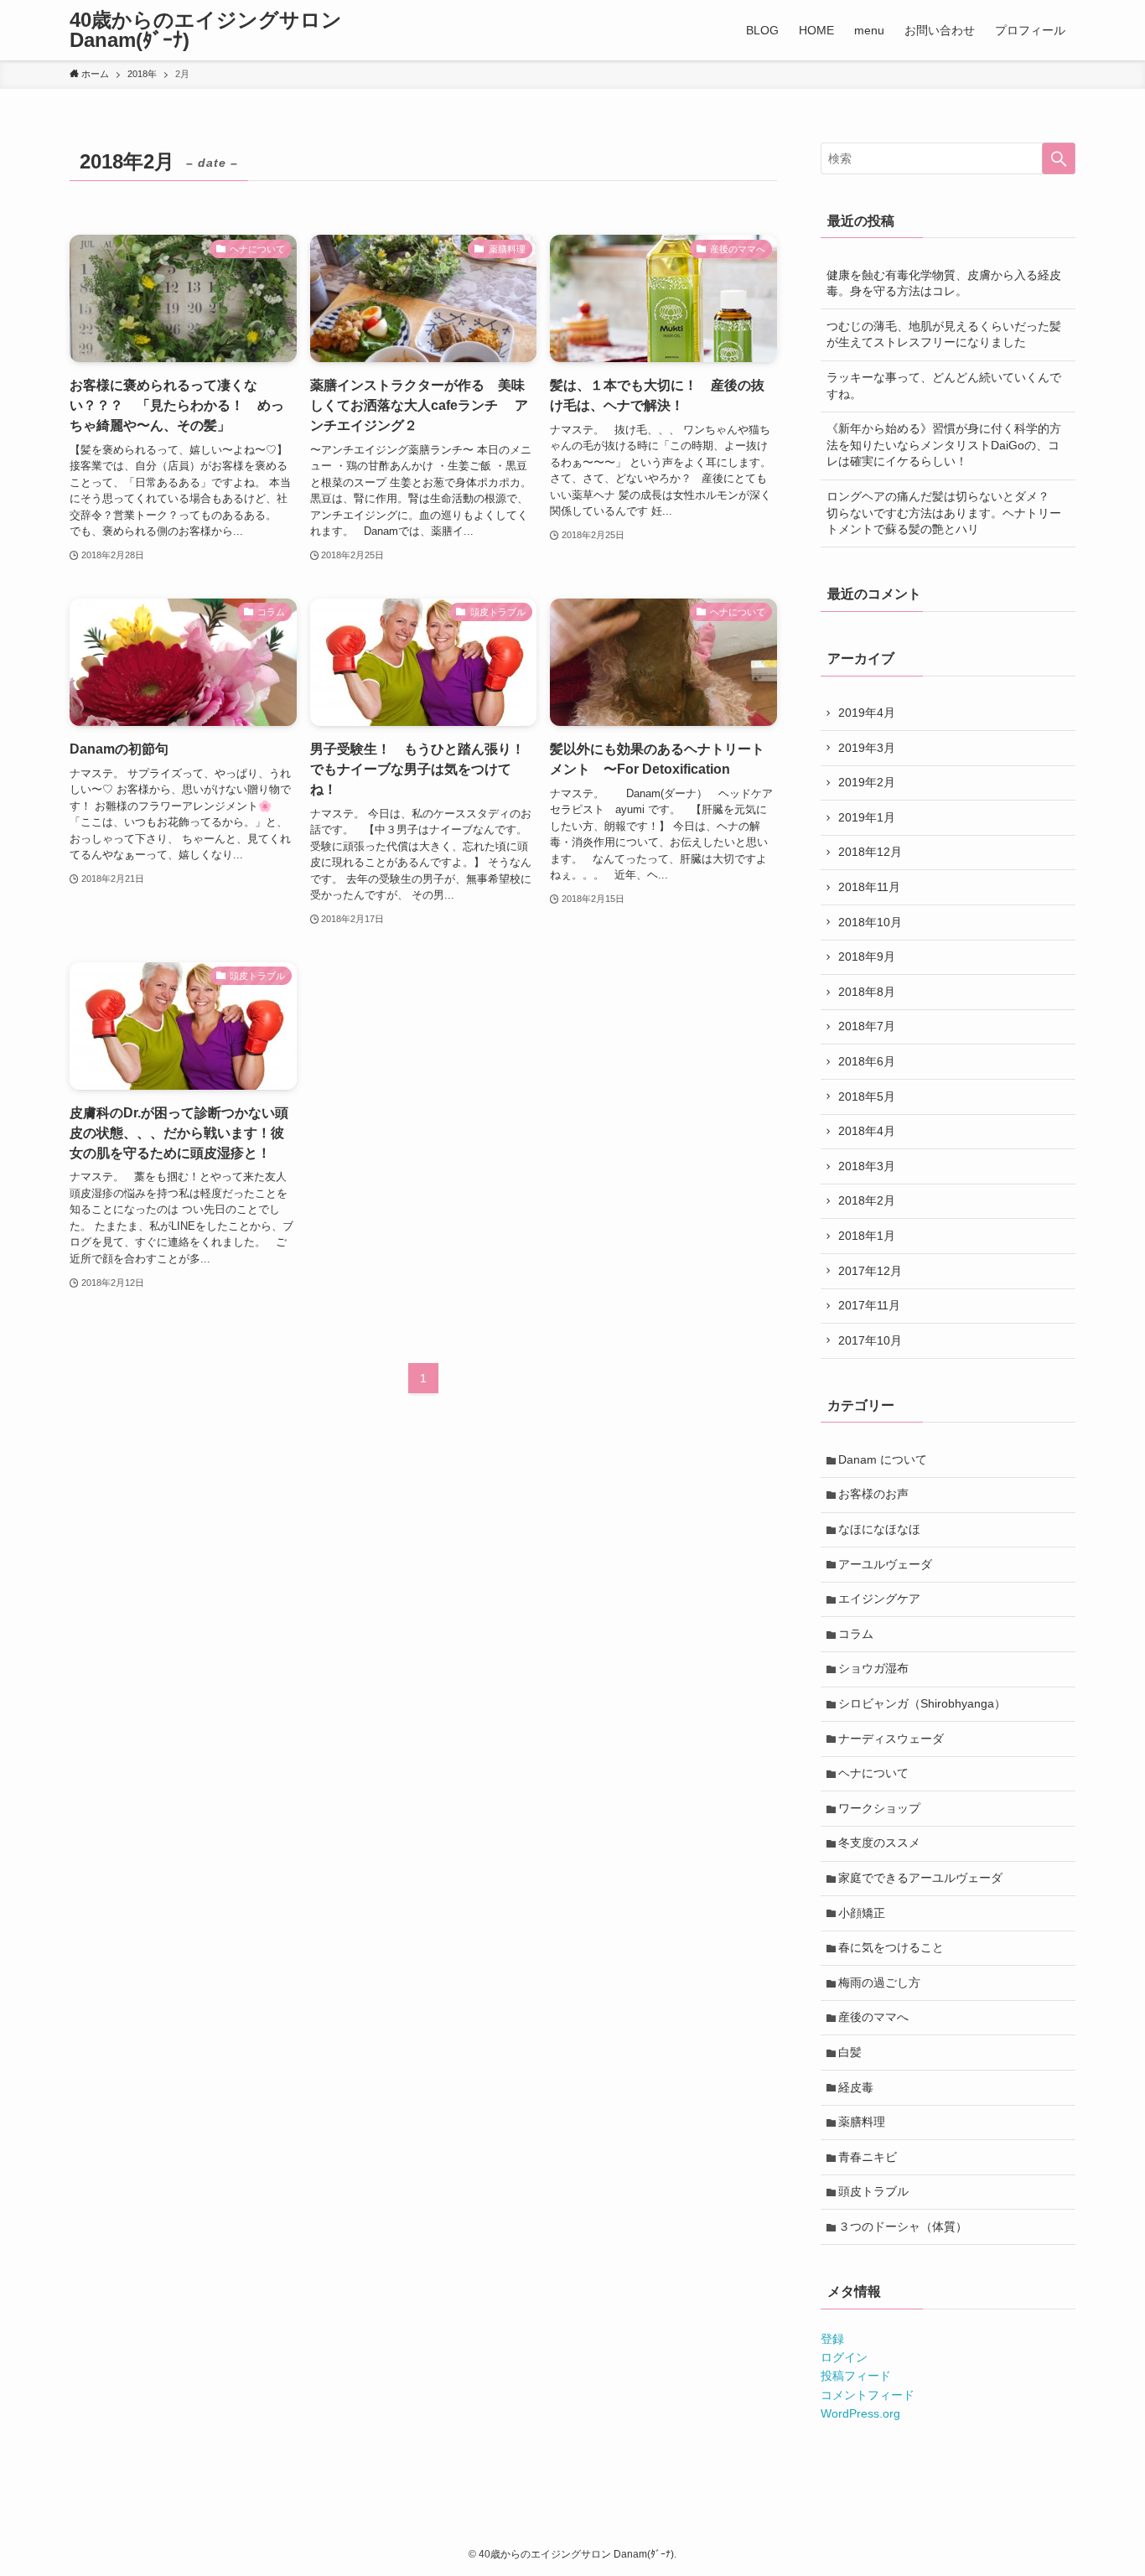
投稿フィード (856, 2376)
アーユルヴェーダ (885, 1564)
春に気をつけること (891, 1947)
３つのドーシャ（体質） (903, 2226)
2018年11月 (869, 887)
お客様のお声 (873, 1494)
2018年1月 (867, 1236)
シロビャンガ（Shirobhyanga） (922, 1703)
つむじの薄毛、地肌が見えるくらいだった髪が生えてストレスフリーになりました (944, 334)
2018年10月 (870, 922)
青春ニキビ (868, 2157)
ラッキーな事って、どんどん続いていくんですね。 (944, 386)
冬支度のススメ (879, 1843)
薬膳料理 (862, 2122)
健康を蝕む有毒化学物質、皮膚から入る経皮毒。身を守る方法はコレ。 (944, 283)
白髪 (850, 2052)
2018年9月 (867, 956)
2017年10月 (870, 1340)
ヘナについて (873, 1773)
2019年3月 (867, 748)
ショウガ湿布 (873, 1668)
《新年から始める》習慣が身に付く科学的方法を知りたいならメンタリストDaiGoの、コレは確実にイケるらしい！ (944, 445)
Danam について (883, 1459)
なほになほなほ (879, 1529)
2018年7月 (867, 1026)
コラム (856, 1634)
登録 (832, 2339)
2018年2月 (867, 1200)
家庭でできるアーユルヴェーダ (920, 1878)
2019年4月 (867, 713)
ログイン (844, 2357)
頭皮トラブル (873, 2191)
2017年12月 (870, 1271)
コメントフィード (868, 2395)
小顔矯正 (862, 1913)
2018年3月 (867, 1166)
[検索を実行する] (1059, 158)
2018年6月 (867, 1061)
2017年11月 (869, 1305)
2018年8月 (867, 992)
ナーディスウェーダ (891, 1739)
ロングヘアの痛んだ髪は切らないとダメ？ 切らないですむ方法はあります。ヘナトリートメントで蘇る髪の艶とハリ (944, 513)
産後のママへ (873, 2017)
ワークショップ (879, 1808)
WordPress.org (860, 2413)
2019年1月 (867, 817)
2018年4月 (867, 1131)
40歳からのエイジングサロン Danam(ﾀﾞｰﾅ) (206, 30)
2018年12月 (870, 852)
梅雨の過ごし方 (879, 1983)
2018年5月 (867, 1096)
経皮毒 (856, 2087)
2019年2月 (867, 782)
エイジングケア (879, 1599)
